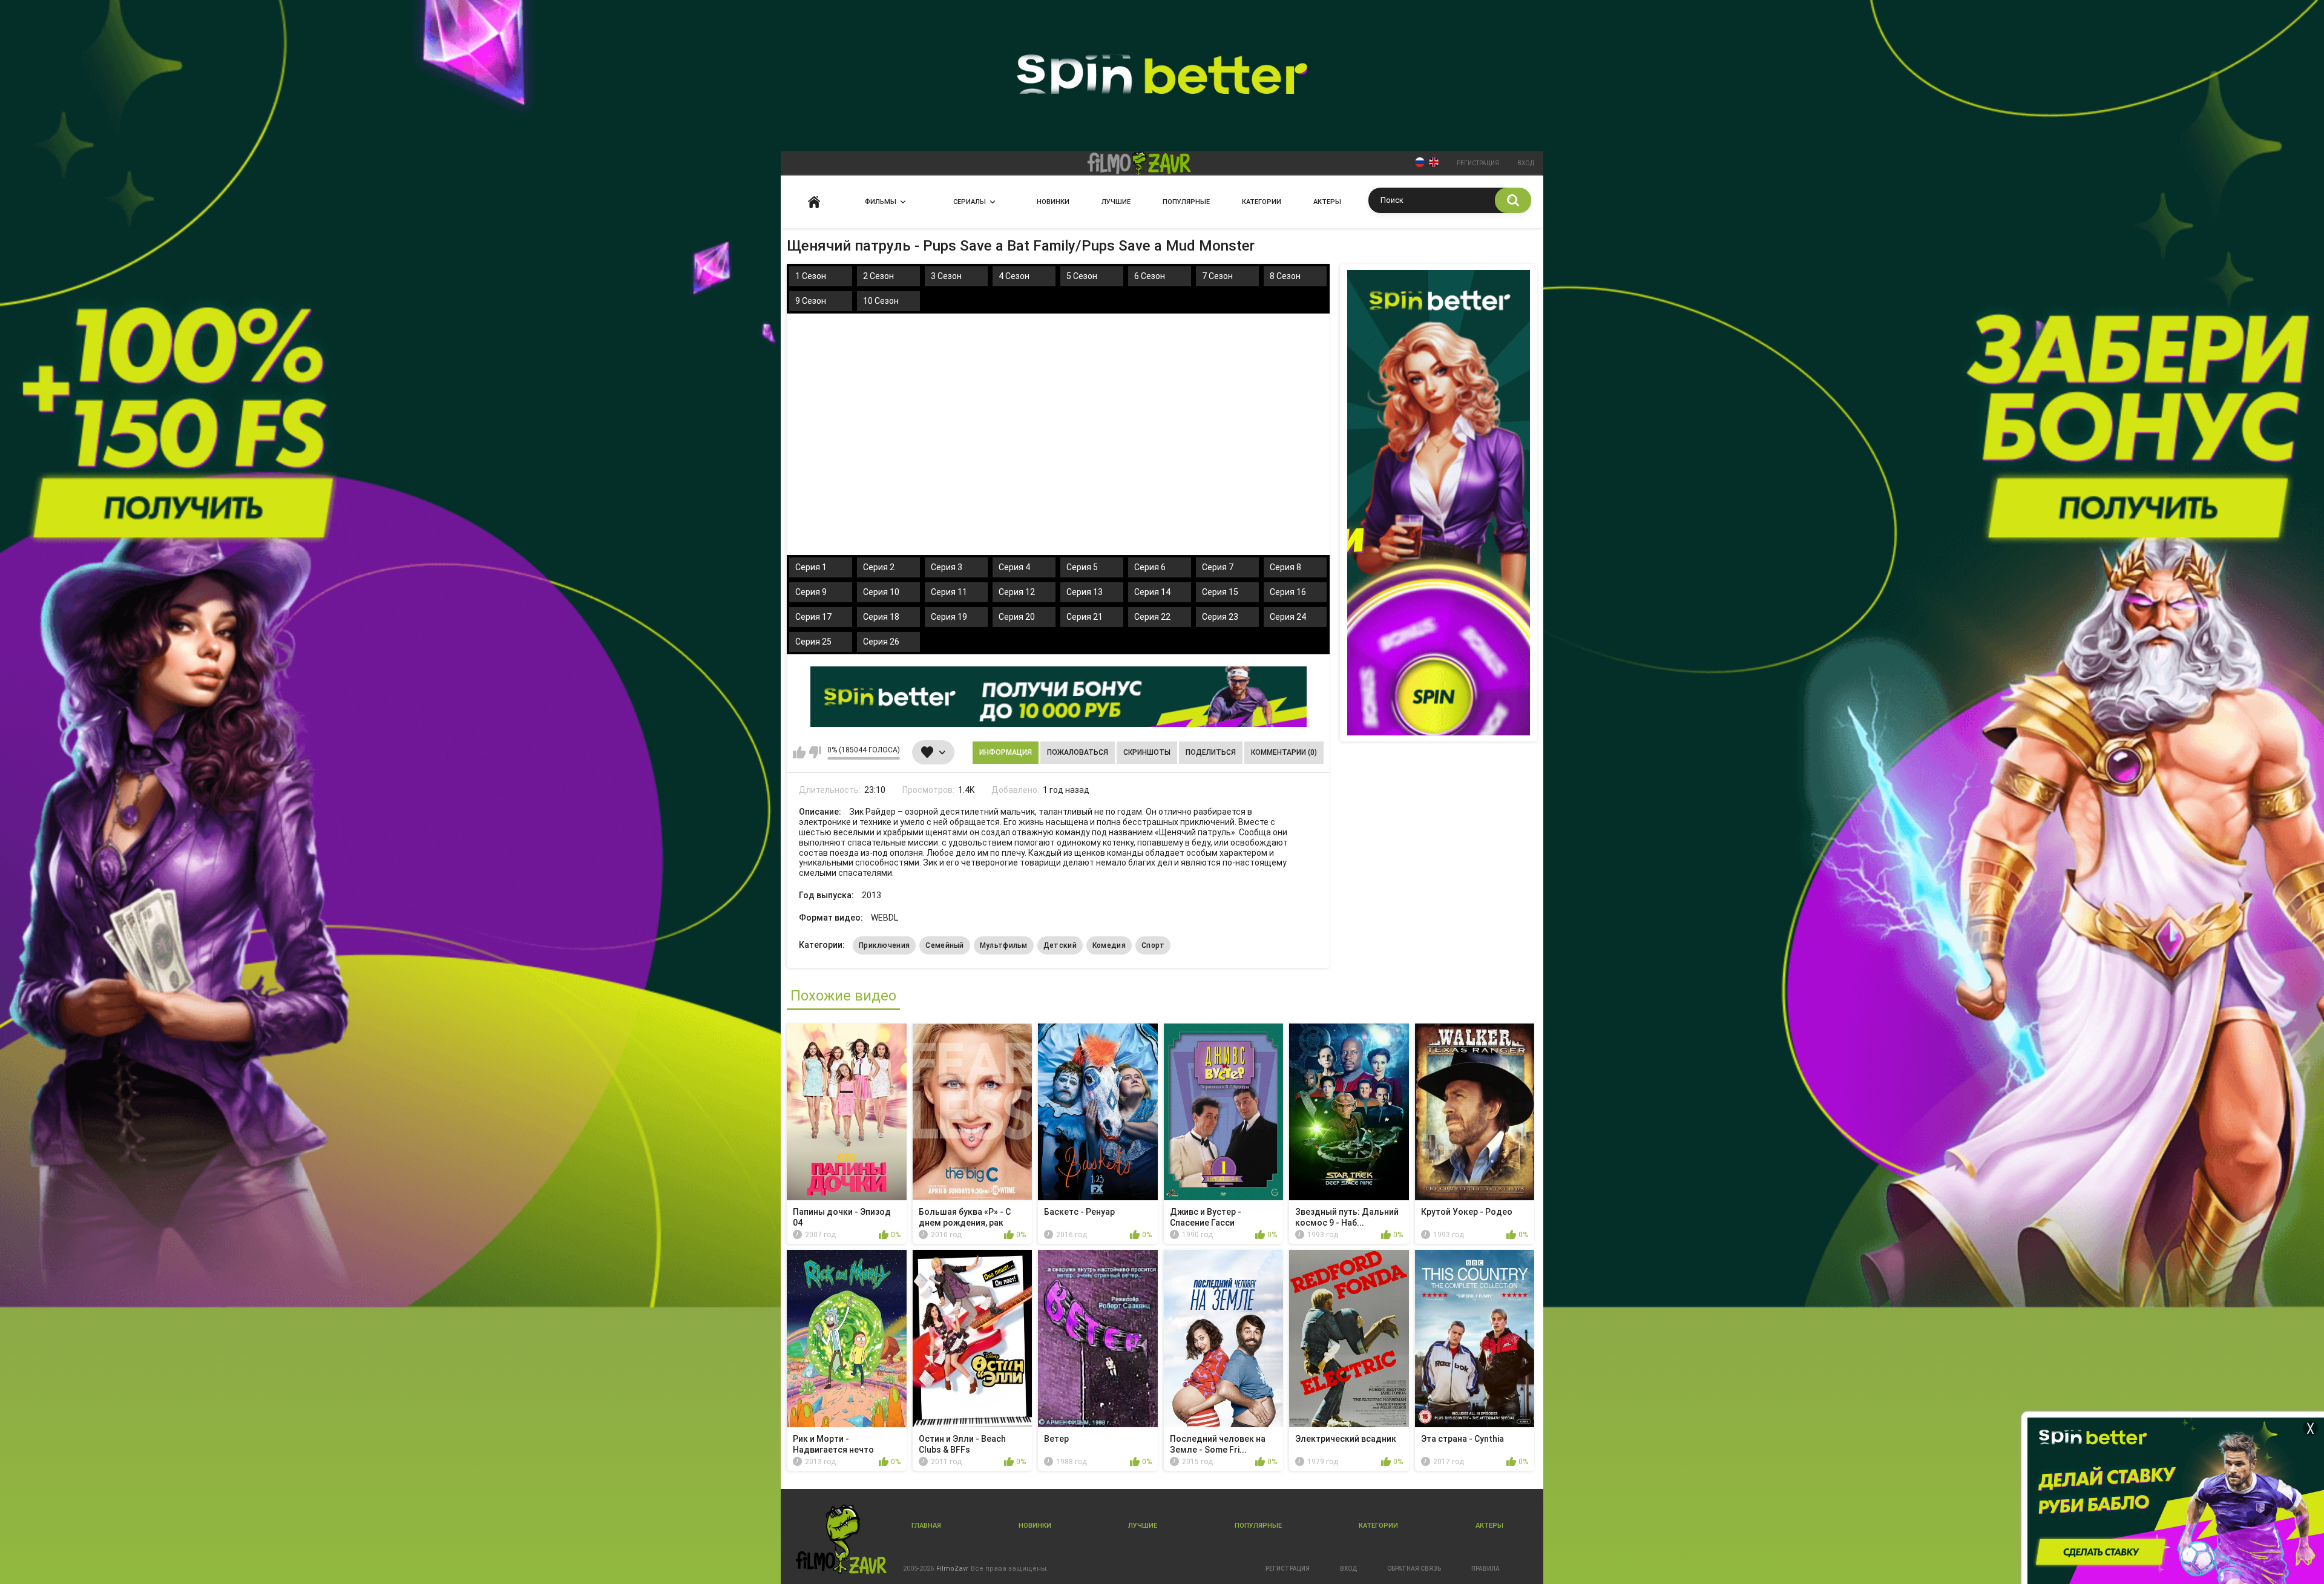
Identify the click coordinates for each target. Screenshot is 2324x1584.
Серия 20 (1017, 617)
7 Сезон (1217, 276)
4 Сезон (1014, 276)
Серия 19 (949, 617)
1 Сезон (811, 276)
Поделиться (1211, 752)
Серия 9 (811, 592)
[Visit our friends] (1439, 503)
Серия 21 (1085, 617)
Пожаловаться (1078, 752)
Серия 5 (1082, 567)
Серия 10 (881, 592)
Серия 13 (1085, 592)
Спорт (1153, 945)
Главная (814, 202)
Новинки (1053, 202)
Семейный (944, 945)
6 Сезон (1150, 276)
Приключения (884, 945)
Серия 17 (813, 617)
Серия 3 (947, 567)
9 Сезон (811, 301)
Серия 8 (1285, 567)
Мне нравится (799, 752)
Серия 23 (1220, 617)
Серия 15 (1220, 592)
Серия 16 (1288, 592)
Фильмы (881, 202)
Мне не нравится (815, 752)
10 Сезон (881, 301)
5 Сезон (1082, 276)
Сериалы (970, 202)
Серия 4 (1014, 567)
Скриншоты (1147, 752)
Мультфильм (1004, 945)
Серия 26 (881, 642)
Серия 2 (879, 567)
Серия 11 (949, 592)
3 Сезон (946, 276)
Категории (1262, 202)
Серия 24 (1288, 617)
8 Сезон (1285, 276)
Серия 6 (1150, 567)
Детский (1060, 945)
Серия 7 (1218, 567)
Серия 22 (1152, 617)
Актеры (1327, 202)
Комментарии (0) (1284, 752)
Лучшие (1116, 202)
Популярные (1186, 202)
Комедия (1109, 945)
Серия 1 (811, 567)
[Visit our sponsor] (1059, 697)
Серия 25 (813, 642)
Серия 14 (1152, 592)
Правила (1485, 1569)
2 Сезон (878, 276)
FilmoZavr (952, 1569)
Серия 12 (1017, 592)
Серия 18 (881, 617)
